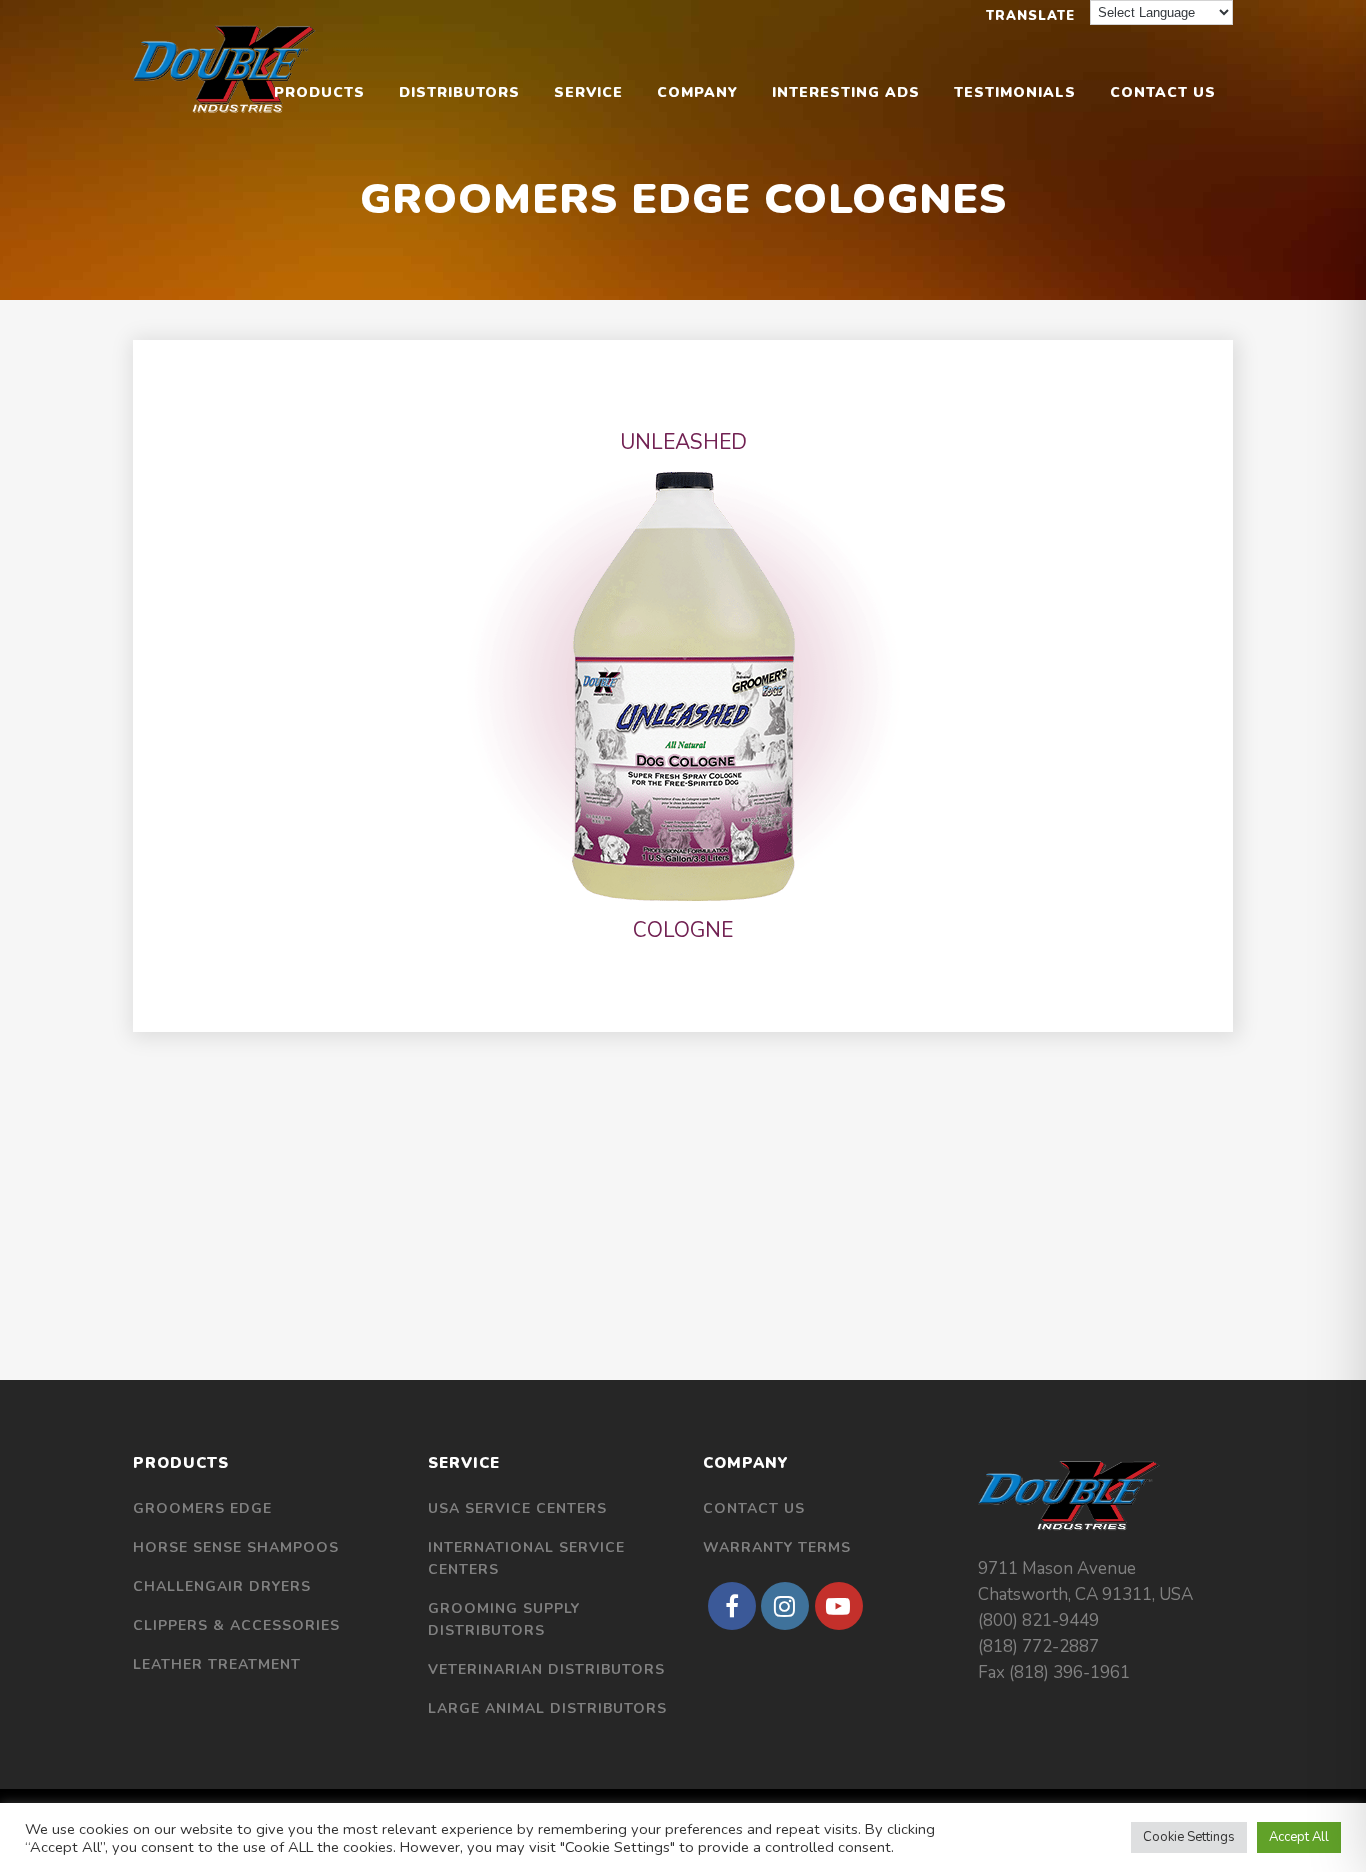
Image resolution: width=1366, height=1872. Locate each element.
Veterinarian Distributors (546, 1669)
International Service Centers (526, 1558)
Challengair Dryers (222, 1586)
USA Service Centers (517, 1508)
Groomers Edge (202, 1508)
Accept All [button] (1299, 1837)
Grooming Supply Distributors (504, 1619)
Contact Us (754, 1508)
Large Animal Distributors (547, 1708)
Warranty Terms (777, 1547)
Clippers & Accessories (236, 1625)
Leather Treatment (217, 1664)
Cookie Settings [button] (1189, 1837)
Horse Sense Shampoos (236, 1547)
